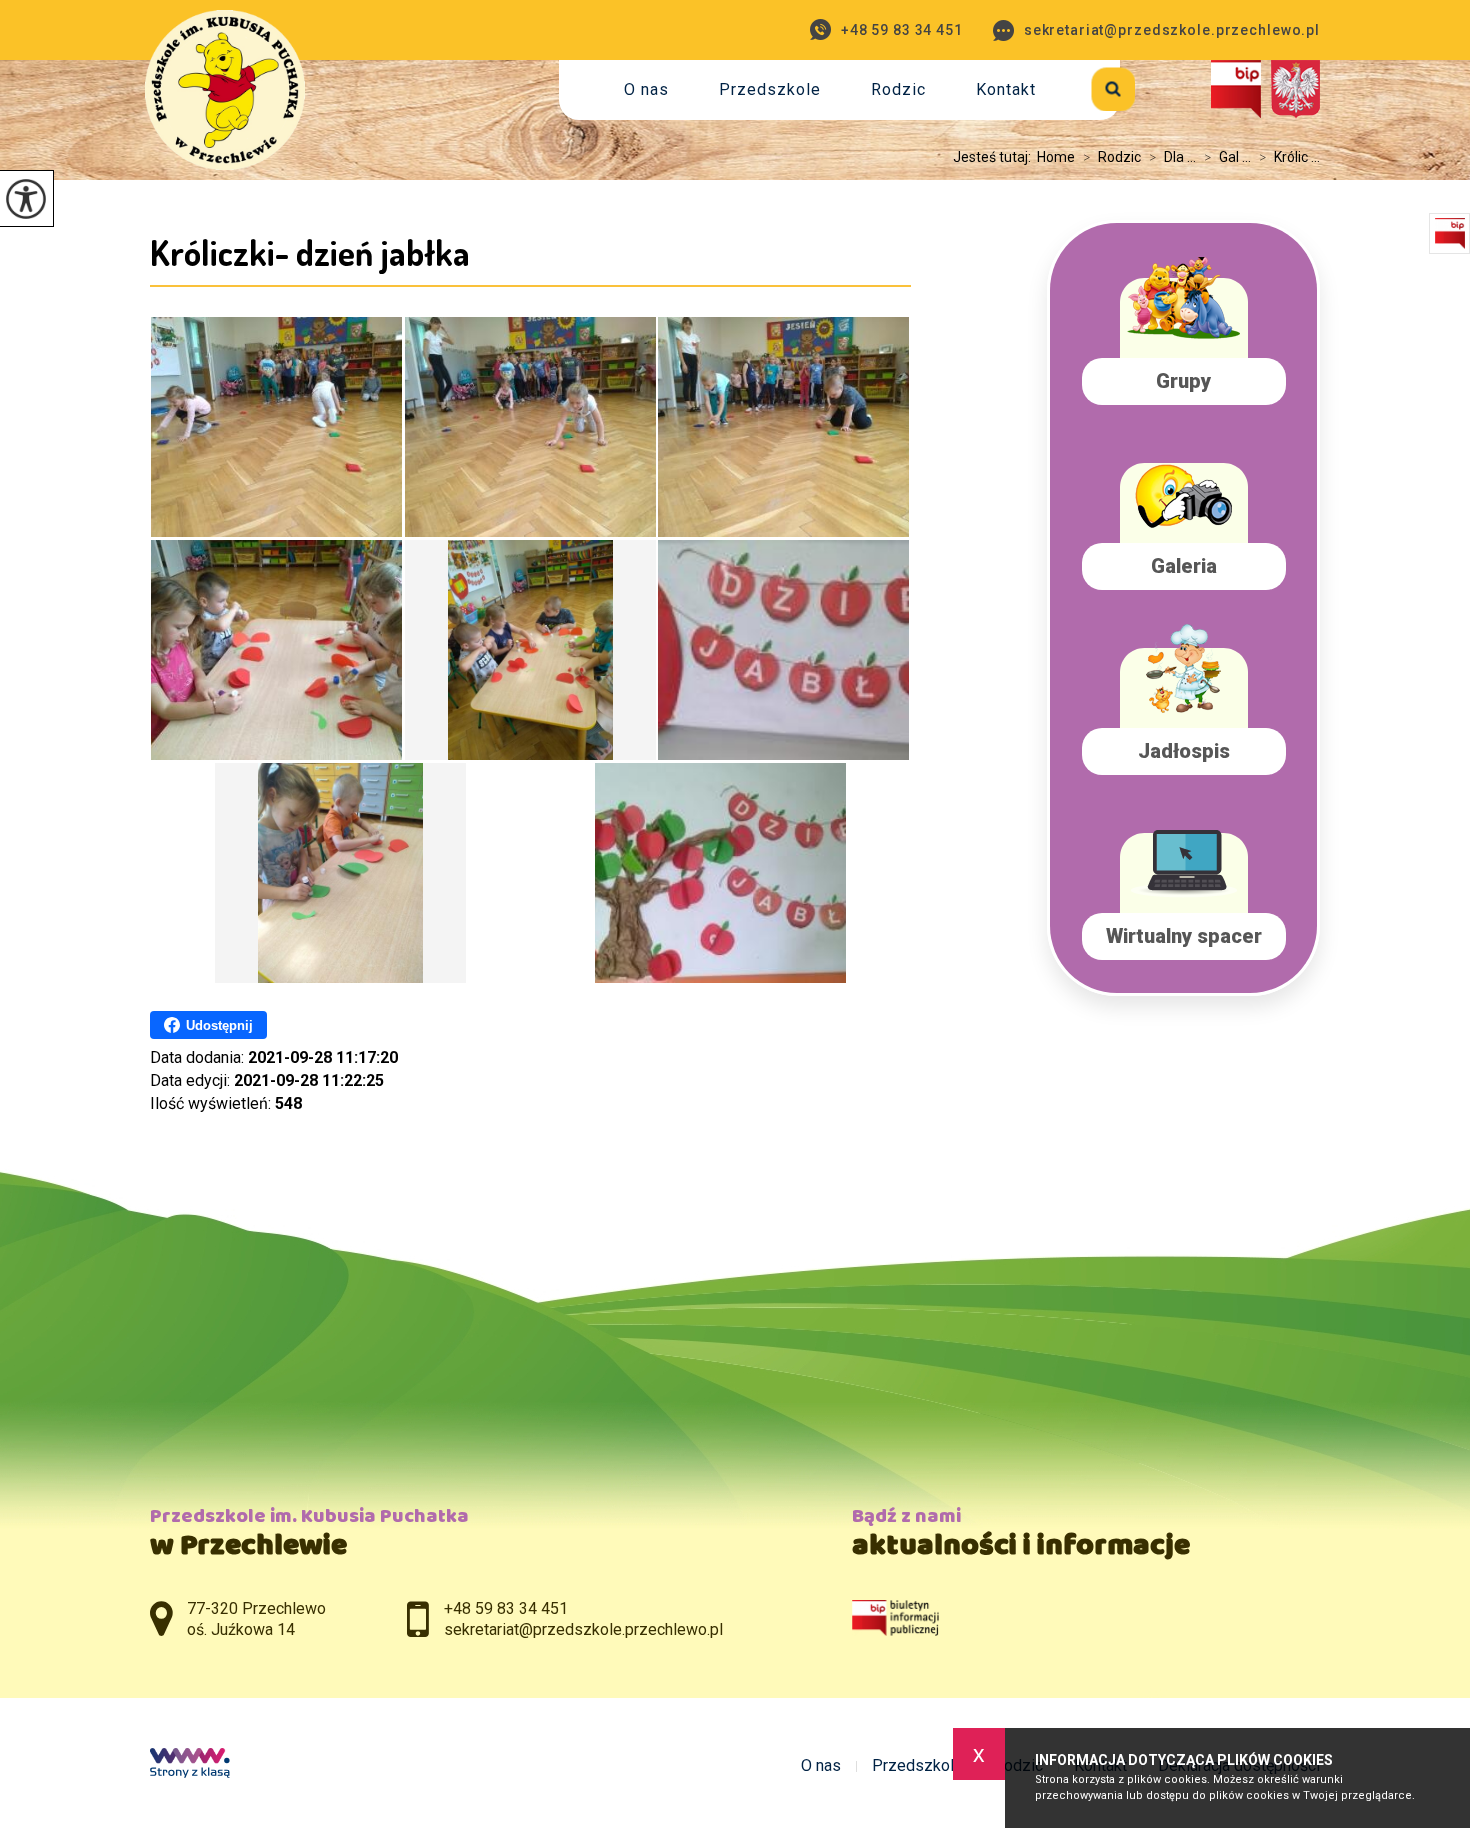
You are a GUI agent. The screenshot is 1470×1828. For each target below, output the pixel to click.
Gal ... (1227, 157)
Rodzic (898, 89)
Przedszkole (770, 89)
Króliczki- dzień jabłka (310, 252)
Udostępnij (219, 1025)
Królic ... (1289, 157)
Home (1056, 157)
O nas (646, 89)
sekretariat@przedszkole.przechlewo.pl (1172, 30)
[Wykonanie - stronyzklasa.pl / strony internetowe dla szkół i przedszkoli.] (190, 1765)
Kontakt (1006, 89)
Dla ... (1172, 157)
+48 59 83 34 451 (902, 30)
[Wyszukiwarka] (1090, 85)
